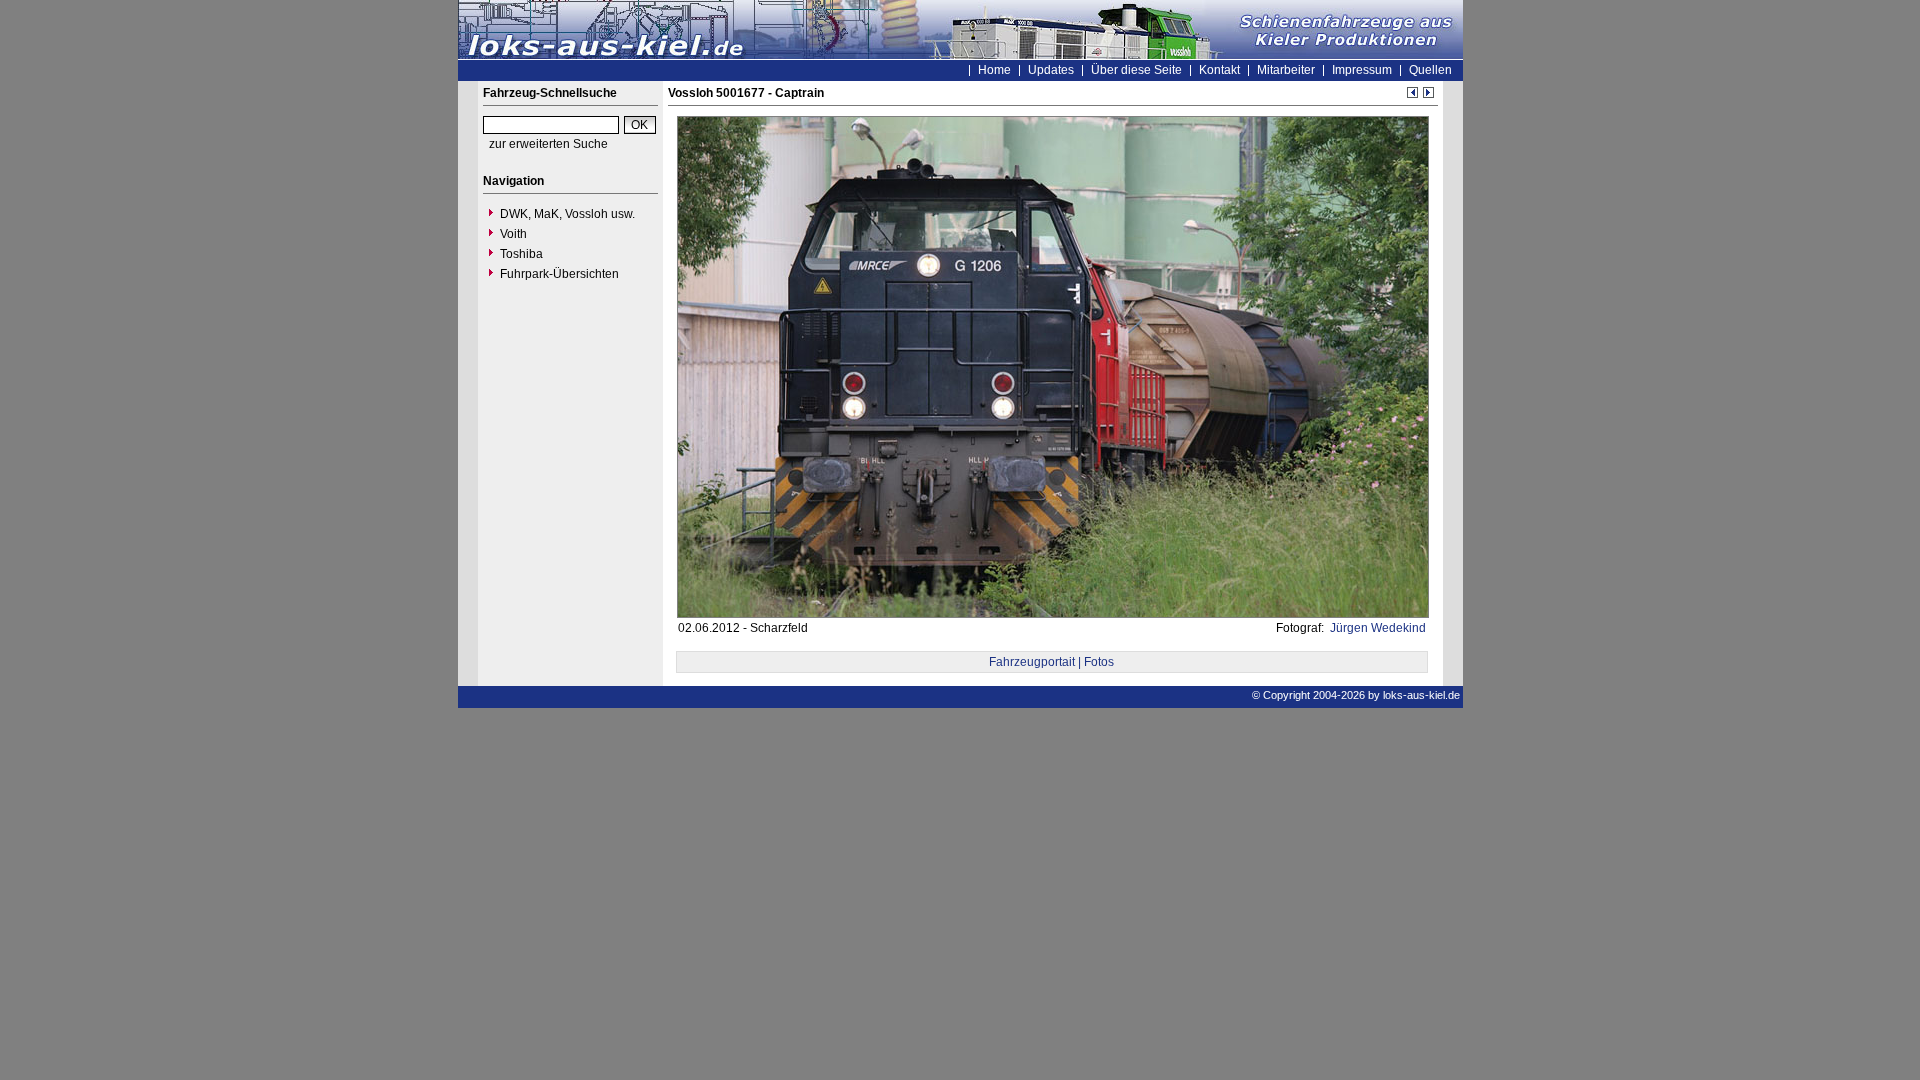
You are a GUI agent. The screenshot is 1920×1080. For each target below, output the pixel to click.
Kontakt (1219, 70)
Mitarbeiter (1286, 70)
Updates (1051, 70)
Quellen (1430, 70)
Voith (513, 234)
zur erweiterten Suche (548, 144)
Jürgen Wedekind (1376, 628)
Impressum (1362, 70)
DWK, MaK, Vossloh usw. (567, 214)
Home (994, 70)
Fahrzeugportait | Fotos (1051, 662)
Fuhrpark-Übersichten (559, 274)
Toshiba (521, 254)
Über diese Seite (1136, 70)
